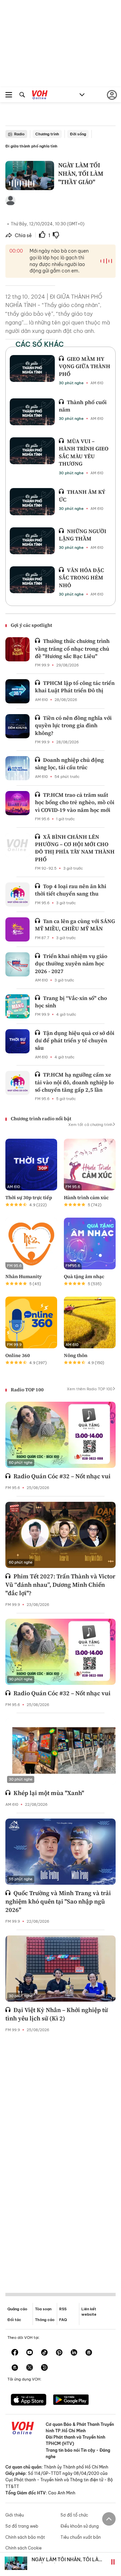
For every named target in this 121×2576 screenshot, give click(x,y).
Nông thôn (76, 1355)
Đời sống (78, 134)
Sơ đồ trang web (22, 2526)
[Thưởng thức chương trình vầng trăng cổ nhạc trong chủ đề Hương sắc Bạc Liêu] (17, 649)
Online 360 (18, 1355)
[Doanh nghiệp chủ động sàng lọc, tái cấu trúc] (17, 768)
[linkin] (74, 2353)
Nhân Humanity (24, 1276)
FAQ (63, 2320)
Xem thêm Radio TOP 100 (90, 1389)
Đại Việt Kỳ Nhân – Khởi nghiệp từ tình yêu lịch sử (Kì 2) (57, 2014)
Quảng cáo (17, 2309)
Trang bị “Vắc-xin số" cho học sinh (71, 1002)
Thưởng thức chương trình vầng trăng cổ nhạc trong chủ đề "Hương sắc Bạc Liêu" (72, 648)
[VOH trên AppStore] (29, 2400)
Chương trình (47, 134)
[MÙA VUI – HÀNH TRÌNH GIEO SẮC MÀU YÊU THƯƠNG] (32, 451)
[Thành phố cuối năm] (32, 412)
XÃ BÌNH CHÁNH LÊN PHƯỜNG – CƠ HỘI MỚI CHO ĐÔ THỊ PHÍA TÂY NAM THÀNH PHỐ (75, 848)
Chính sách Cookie (24, 2548)
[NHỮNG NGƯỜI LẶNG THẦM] (32, 541)
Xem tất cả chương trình (90, 1125)
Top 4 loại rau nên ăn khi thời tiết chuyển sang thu (71, 890)
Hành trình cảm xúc (86, 1197)
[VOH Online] (40, 96)
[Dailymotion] (44, 2368)
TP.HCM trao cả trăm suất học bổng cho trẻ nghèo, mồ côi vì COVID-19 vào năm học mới (75, 802)
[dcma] (15, 2368)
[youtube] (30, 2353)
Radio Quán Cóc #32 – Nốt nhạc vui (62, 1476)
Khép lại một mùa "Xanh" (49, 1793)
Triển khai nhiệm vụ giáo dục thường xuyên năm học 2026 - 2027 (71, 964)
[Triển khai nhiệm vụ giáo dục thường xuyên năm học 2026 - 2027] (17, 964)
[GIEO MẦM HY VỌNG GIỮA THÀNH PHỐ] (32, 368)
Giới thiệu (15, 2515)
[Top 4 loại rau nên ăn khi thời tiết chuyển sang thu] (17, 894)
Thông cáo (45, 2320)
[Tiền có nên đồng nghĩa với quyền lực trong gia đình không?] (17, 726)
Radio (19, 134)
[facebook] (15, 2353)
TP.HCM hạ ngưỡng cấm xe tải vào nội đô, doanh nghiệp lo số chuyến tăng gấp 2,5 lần (74, 1082)
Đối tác (14, 2320)
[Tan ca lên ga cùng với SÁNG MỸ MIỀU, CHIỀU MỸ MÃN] (17, 929)
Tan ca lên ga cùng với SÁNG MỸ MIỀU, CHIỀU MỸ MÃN (75, 925)
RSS (63, 2309)
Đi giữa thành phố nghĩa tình (31, 146)
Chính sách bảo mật (25, 2537)
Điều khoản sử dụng (80, 2526)
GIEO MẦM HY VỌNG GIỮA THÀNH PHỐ (85, 366)
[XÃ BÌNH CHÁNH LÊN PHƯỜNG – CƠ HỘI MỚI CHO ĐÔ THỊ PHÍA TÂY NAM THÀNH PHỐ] (17, 845)
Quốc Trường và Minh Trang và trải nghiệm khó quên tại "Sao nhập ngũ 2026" (58, 1901)
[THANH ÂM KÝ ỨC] (32, 501)
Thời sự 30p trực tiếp (29, 1197)
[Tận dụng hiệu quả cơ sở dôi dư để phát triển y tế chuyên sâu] (17, 1041)
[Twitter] (30, 2368)
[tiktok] (44, 2353)
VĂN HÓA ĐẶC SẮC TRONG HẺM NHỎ (81, 578)
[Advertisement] (61, 2157)
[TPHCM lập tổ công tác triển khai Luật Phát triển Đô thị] (17, 691)
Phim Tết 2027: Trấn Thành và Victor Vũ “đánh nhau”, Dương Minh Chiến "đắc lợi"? (60, 1585)
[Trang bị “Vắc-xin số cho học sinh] (17, 1006)
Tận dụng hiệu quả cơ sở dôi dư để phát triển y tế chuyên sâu (75, 1040)
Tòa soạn (43, 2309)
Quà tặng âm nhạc (84, 1276)
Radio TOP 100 (27, 1390)
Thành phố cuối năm (83, 406)
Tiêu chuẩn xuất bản (81, 2537)
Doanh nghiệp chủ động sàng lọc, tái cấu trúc (69, 763)
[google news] (89, 2353)
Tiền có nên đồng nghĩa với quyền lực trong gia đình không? (73, 725)
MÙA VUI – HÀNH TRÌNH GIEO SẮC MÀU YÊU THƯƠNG (84, 452)
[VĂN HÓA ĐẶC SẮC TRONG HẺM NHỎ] (32, 580)
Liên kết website (89, 2311)
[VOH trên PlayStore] (71, 2400)
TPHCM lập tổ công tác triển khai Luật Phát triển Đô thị (75, 687)
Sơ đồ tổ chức (74, 2515)
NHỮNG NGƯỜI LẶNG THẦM (83, 535)
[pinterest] (59, 2353)
